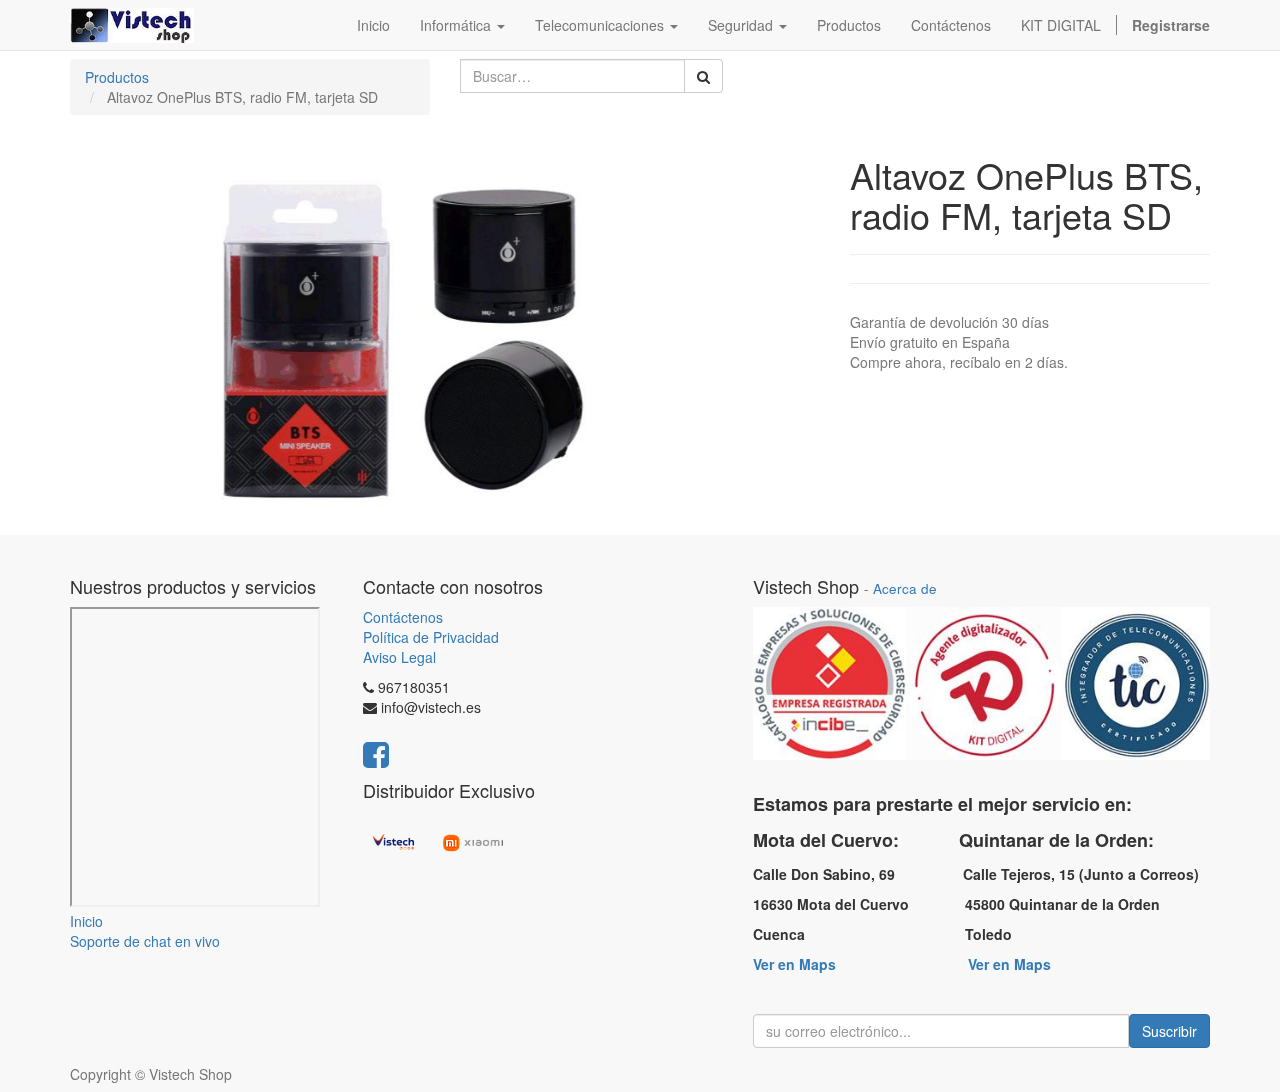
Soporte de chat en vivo (145, 941)
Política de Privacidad (431, 637)
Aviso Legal (399, 657)
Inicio (86, 921)
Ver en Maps (794, 964)
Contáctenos (403, 617)
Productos (117, 77)
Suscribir (1169, 1031)
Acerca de (905, 588)
